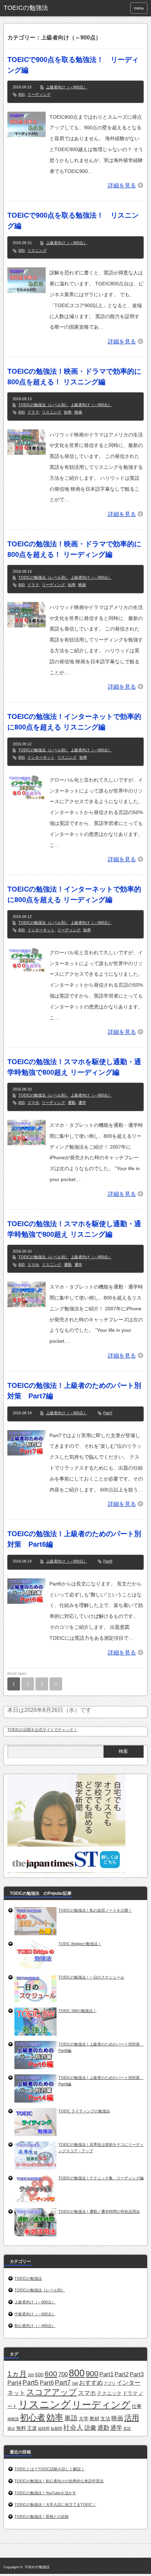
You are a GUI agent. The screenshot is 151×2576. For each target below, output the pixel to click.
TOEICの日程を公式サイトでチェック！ (42, 1730)
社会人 (73, 2428)
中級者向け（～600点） (35, 2314)
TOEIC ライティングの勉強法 (84, 2111)
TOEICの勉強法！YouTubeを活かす (45, 2493)
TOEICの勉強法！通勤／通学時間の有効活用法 (99, 2211)
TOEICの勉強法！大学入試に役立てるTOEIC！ (55, 2504)
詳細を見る (122, 185)
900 (21, 94)
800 (21, 412)
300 (31, 2375)
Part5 (31, 2382)
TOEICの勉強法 (26, 8)
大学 (84, 2419)
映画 (78, 412)
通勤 (72, 1103)
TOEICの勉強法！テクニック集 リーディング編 (101, 2178)
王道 (32, 2428)
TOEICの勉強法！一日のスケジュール (91, 1977)
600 (51, 2374)
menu (139, 8)
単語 (71, 2418)
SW (75, 2383)
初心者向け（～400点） (35, 2326)
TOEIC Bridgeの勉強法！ (80, 1944)
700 (63, 2374)
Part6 (108, 1561)
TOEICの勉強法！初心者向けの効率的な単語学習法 (59, 2481)
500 (39, 2375)
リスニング (37, 250)
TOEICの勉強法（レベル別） (44, 405)
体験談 (13, 2419)
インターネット (41, 757)
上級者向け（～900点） (67, 87)
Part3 (137, 2374)
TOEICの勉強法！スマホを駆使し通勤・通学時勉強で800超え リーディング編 (74, 1067)
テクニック (109, 2393)
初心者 (33, 2417)
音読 (127, 2428)
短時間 (44, 2428)
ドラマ (33, 412)
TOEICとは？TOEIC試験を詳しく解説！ (50, 2469)
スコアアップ (52, 2392)
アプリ (110, 2383)
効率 (68, 412)
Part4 (14, 2383)
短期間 (56, 2428)
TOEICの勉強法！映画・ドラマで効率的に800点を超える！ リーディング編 (74, 549)
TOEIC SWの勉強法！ (77, 2011)
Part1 (106, 2374)
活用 (132, 2418)
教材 (94, 2419)
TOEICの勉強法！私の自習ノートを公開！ (95, 1910)
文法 (105, 2419)
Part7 (108, 1413)
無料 (21, 2428)
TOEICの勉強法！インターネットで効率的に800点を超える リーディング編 (74, 894)
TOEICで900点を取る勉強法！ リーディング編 (73, 65)
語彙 (90, 2428)
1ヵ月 (17, 2374)
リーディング (39, 94)
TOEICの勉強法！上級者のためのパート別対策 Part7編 (74, 1391)
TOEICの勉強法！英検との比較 (42, 2516)
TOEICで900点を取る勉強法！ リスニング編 (73, 221)
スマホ (33, 1103)
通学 (82, 1103)
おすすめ (91, 2383)
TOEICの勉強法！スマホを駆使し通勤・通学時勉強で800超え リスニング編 (74, 1229)
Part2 (122, 2374)
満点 (11, 2428)
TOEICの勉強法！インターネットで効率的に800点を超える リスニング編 (74, 722)
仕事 (137, 2406)
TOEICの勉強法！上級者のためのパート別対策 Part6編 (74, 1539)
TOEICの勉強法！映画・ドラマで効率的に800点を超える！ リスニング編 (74, 377)
